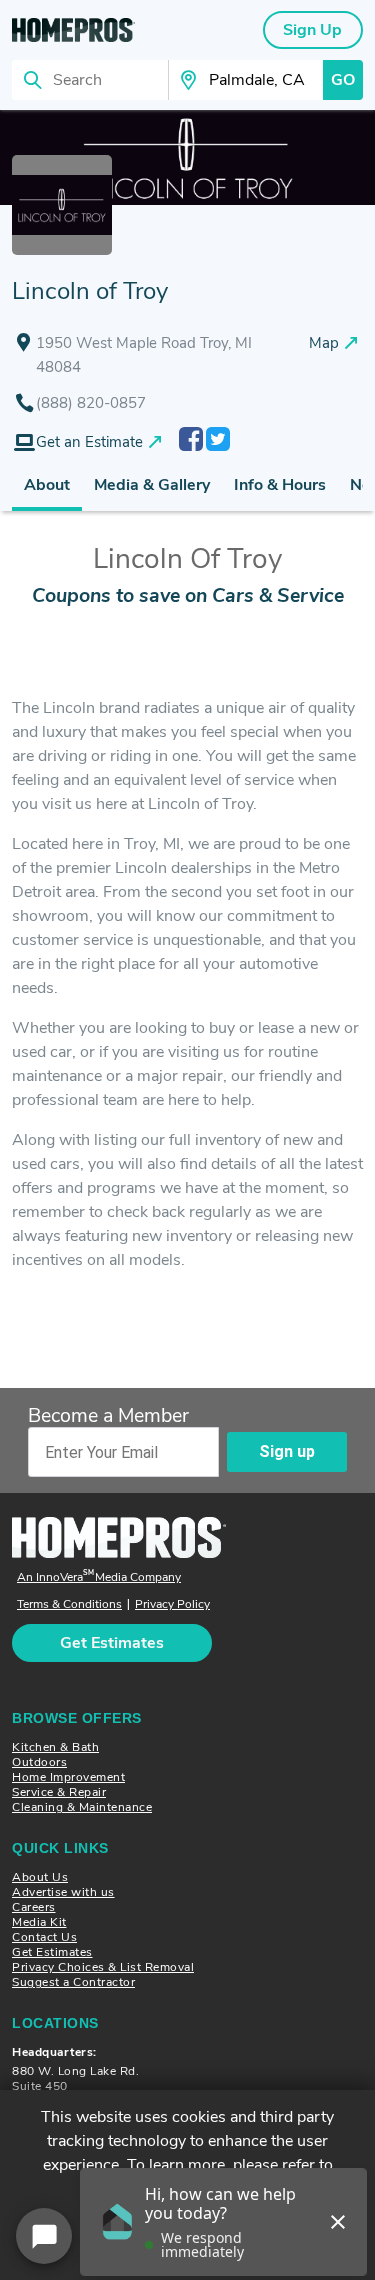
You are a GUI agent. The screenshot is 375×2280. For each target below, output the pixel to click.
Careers (34, 1907)
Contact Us (44, 1937)
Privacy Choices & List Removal (103, 1967)
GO (343, 80)
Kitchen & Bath (55, 1747)
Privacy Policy (172, 1604)
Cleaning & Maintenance (82, 1807)
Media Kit (39, 1922)
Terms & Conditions (69, 1604)
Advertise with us (63, 1892)
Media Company (99, 1577)
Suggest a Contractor (73, 1982)
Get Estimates (52, 1952)
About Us (40, 1877)
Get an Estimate (89, 442)
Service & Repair (59, 1792)
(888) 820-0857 (91, 403)
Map (324, 343)
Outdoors (39, 1762)
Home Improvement (68, 1777)
